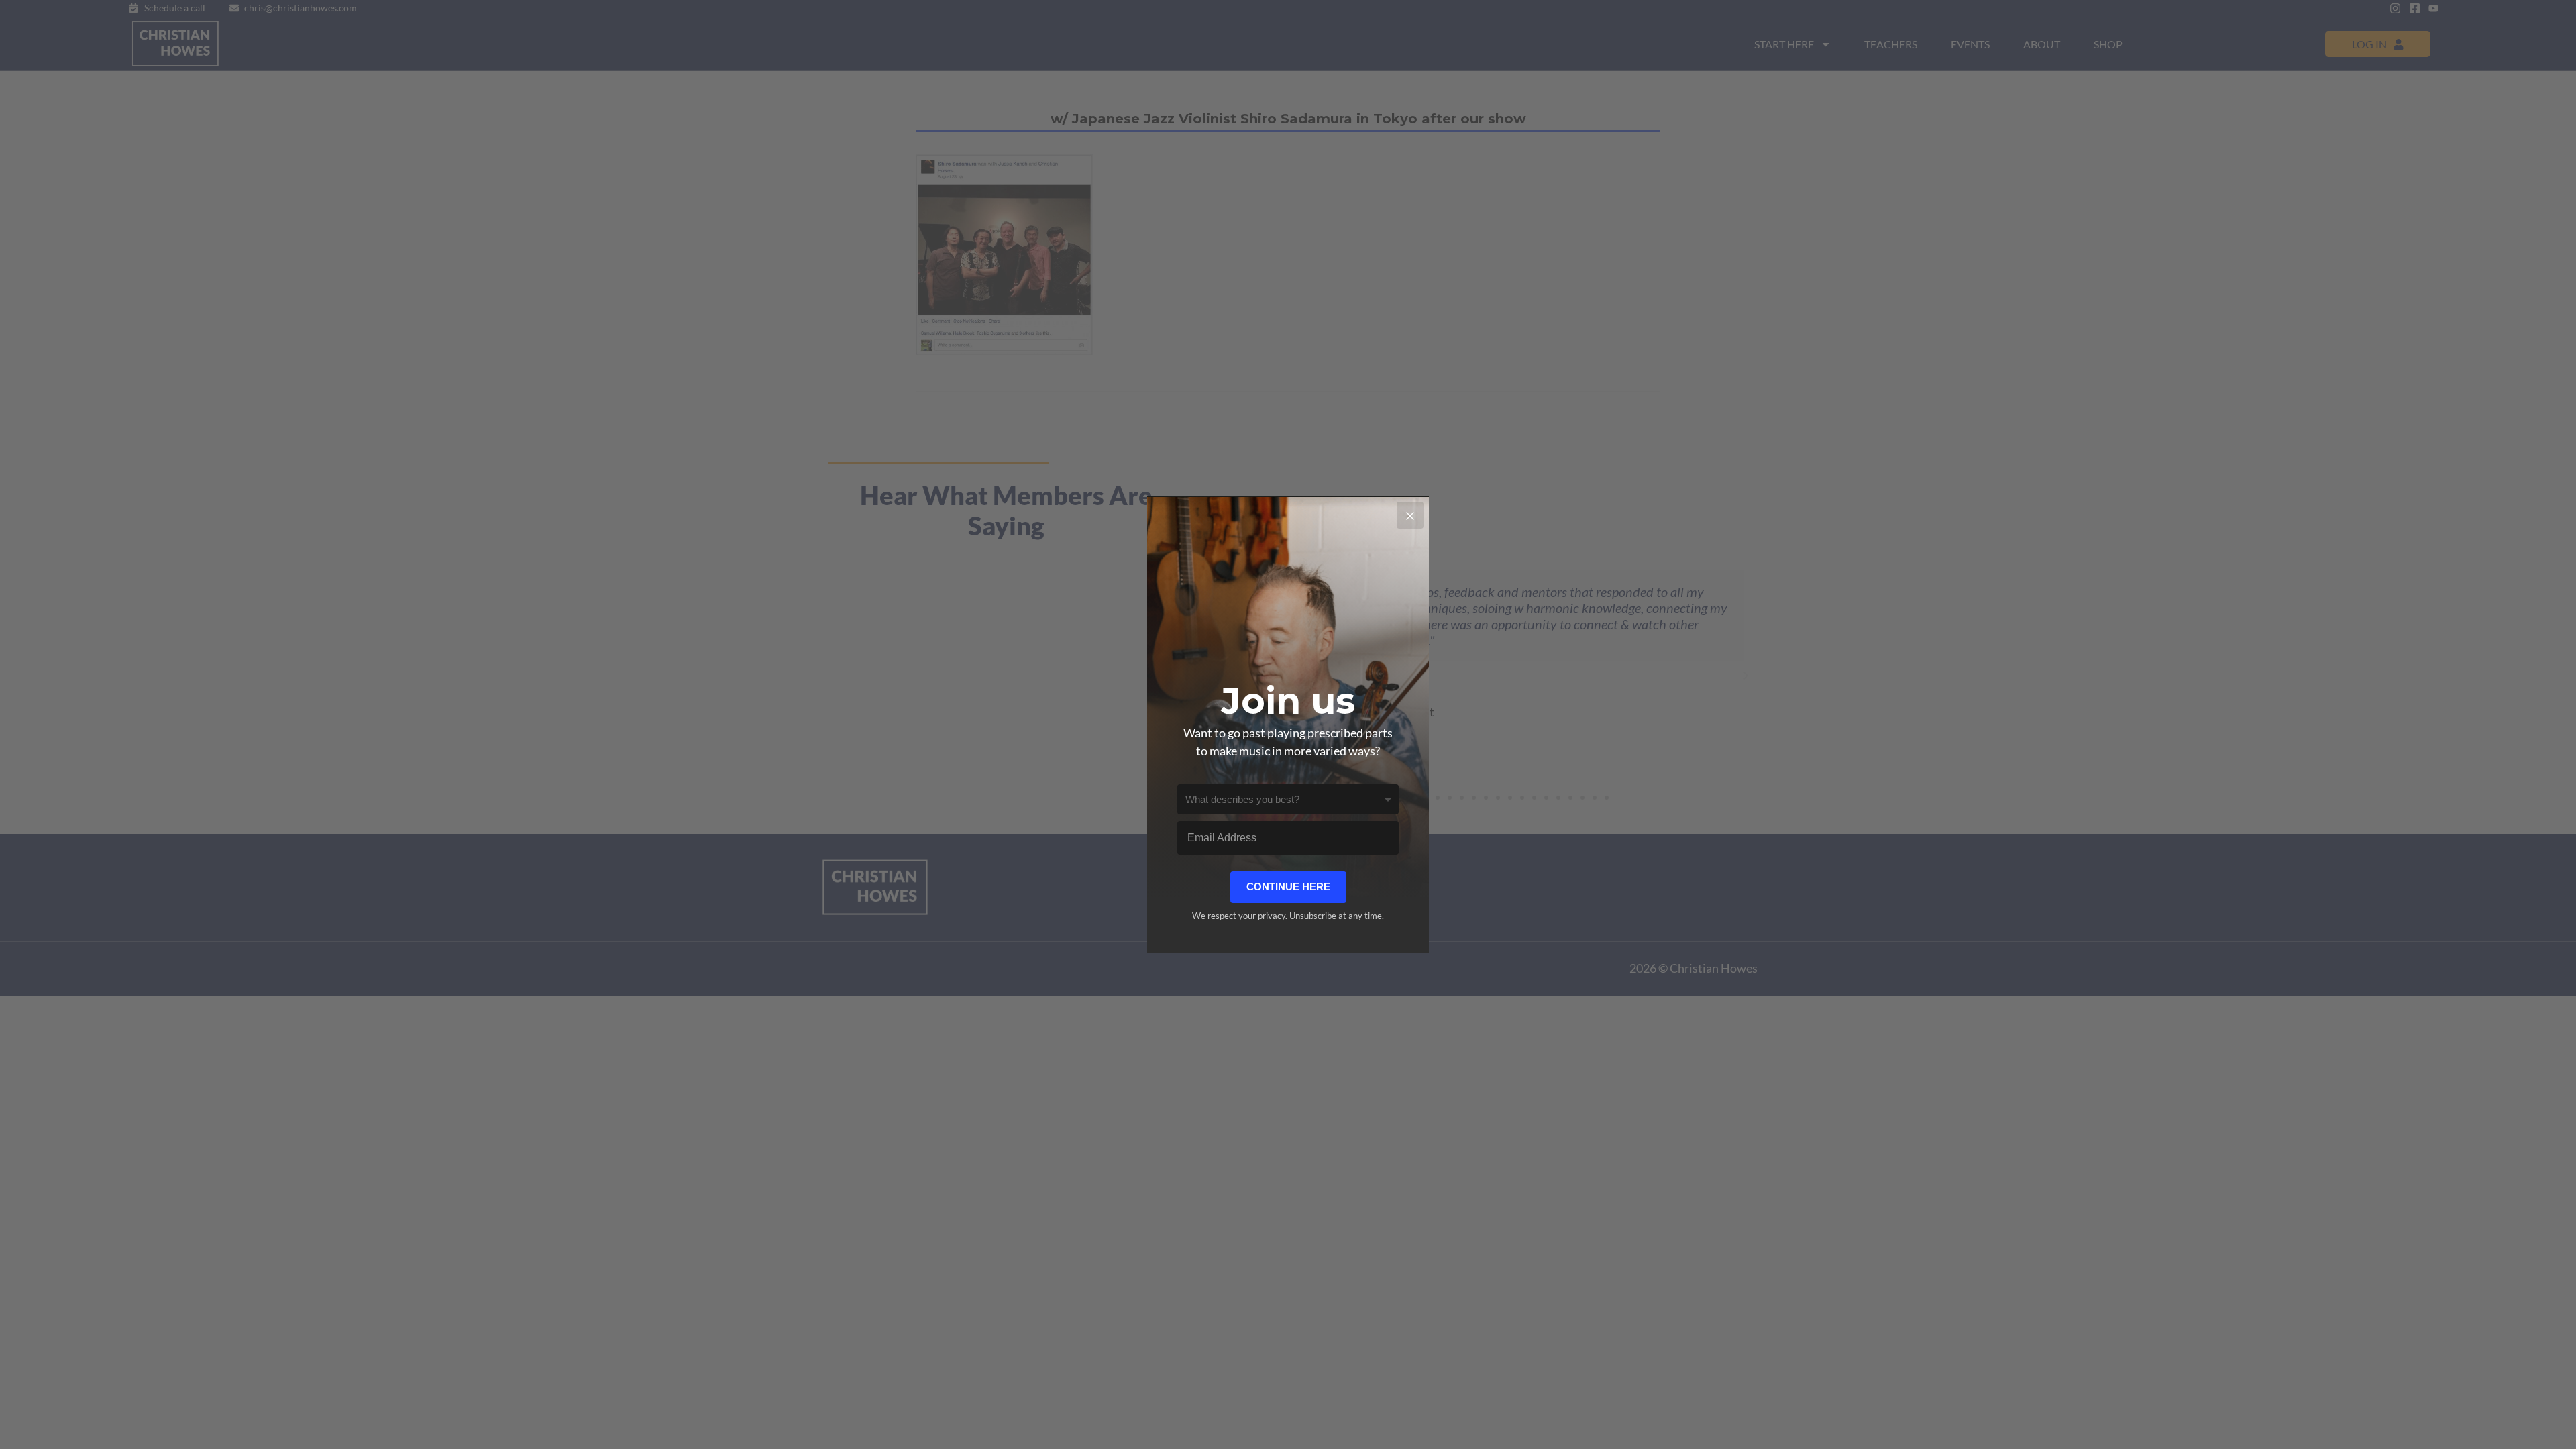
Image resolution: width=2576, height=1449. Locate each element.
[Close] (1410, 515)
